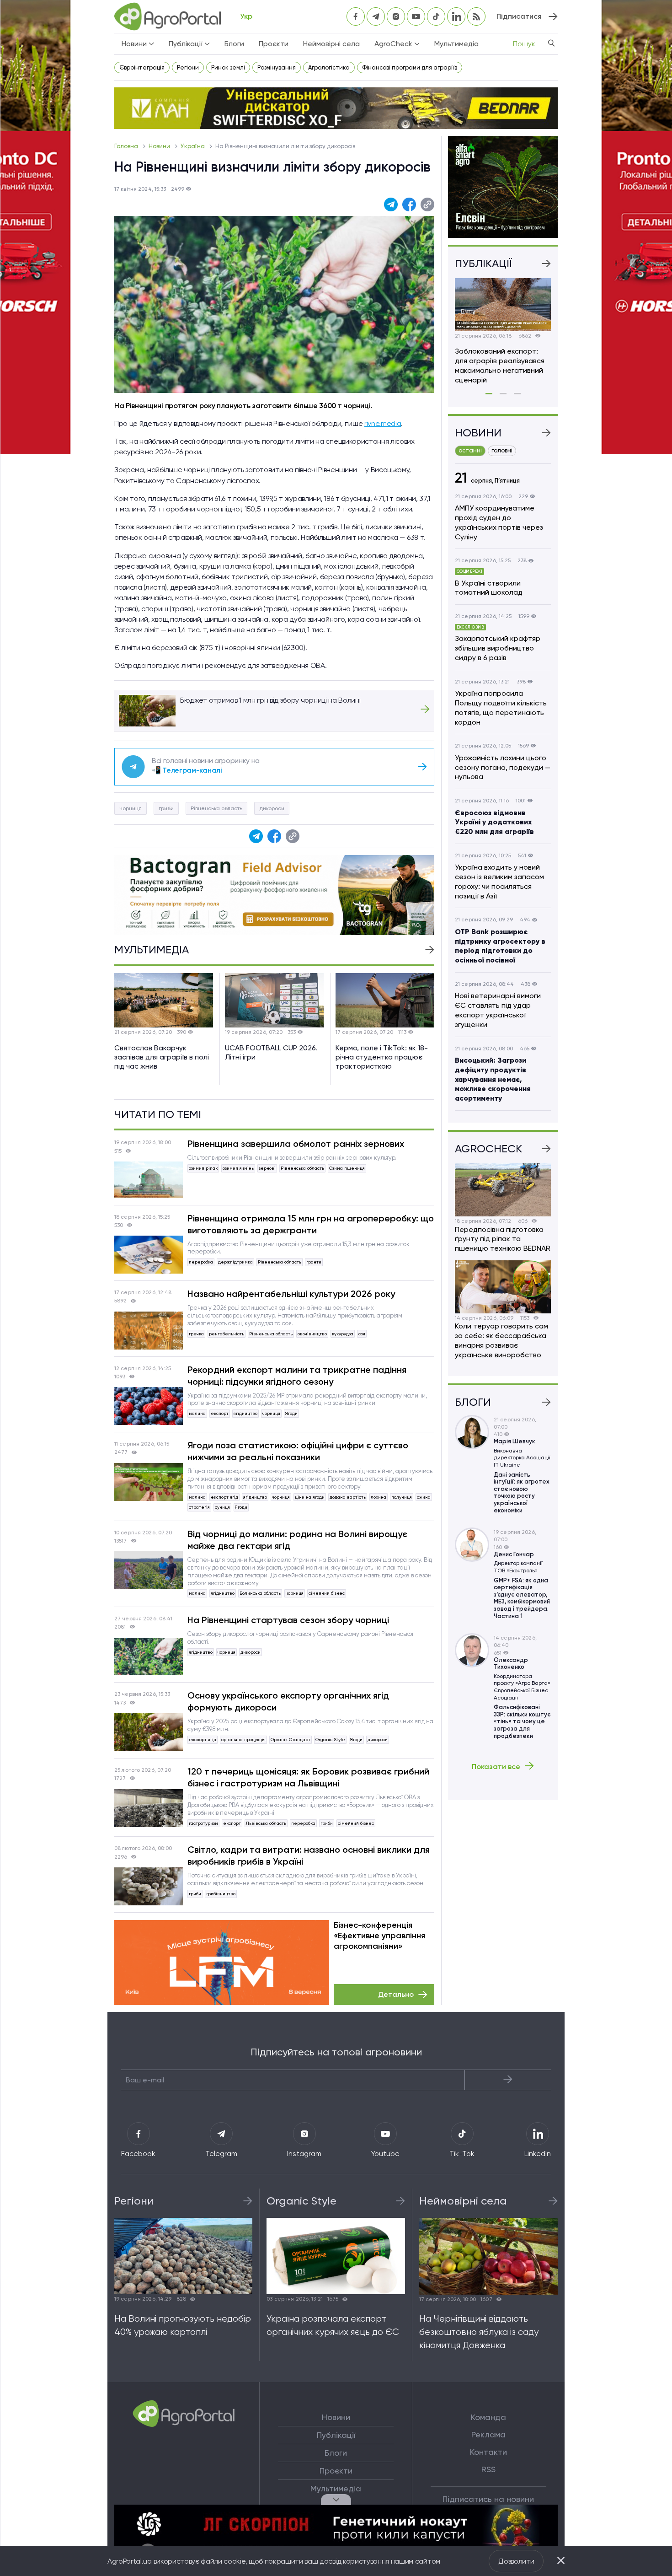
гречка (196, 1334)
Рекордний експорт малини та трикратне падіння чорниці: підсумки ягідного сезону (297, 1376)
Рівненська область (216, 808)
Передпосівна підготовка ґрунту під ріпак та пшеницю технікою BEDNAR (503, 1239)
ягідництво (245, 1413)
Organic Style (330, 1740)
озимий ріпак (203, 1168)
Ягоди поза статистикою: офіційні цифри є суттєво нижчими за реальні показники (298, 1451)
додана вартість (348, 1497)
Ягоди (291, 1413)
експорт (220, 1413)
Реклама (488, 2435)
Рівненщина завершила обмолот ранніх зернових (296, 1144)
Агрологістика (329, 67)
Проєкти (274, 44)
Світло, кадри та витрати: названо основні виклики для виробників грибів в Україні (309, 1855)
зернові (267, 1168)
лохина (379, 1497)
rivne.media (383, 423)
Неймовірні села (331, 44)
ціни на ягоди (310, 1497)
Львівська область (266, 1823)
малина (197, 1413)
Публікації (336, 2435)
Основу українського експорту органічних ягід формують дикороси (288, 1701)
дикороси (272, 808)
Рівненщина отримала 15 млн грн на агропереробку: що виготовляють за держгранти (311, 1224)
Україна (193, 146)
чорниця (131, 808)
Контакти (488, 2452)
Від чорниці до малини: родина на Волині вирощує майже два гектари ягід (297, 1540)
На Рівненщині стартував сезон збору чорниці (288, 1620)
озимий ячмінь (238, 1168)
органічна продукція (243, 1740)
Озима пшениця (347, 1168)
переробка (201, 1262)
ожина (424, 1497)
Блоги (234, 44)
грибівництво (221, 1894)
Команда (488, 2417)
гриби (166, 808)
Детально (396, 1994)
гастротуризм (203, 1823)
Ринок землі (228, 67)
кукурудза (343, 1334)
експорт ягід (224, 1497)
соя (362, 1334)
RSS (488, 2469)
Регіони (188, 67)
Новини (160, 146)
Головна (127, 146)
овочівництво (312, 1334)
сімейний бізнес (327, 1593)
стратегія (199, 1507)
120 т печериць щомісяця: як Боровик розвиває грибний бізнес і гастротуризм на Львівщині (308, 1777)
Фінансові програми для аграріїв (410, 67)
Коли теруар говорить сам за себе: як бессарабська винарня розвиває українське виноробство (501, 1340)
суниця (222, 1507)
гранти (314, 1262)
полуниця (402, 1497)
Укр (246, 16)
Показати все (496, 1766)
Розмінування (277, 67)
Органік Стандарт (291, 1740)
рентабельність (227, 1334)
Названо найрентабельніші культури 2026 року (291, 1294)
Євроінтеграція (142, 67)
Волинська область (260, 1593)
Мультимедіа (456, 44)
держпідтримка (235, 1262)
